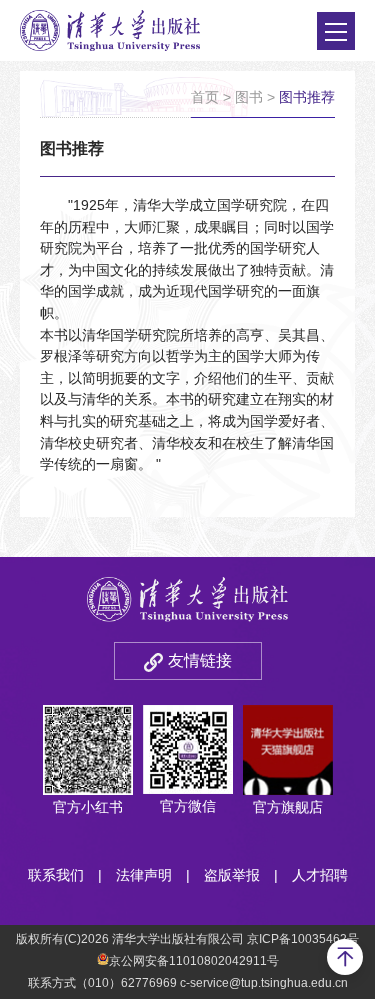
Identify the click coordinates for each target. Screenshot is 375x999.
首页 (205, 97)
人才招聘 (320, 875)
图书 (249, 97)
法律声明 (144, 875)
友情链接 (200, 660)
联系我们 (56, 875)
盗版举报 (232, 875)
